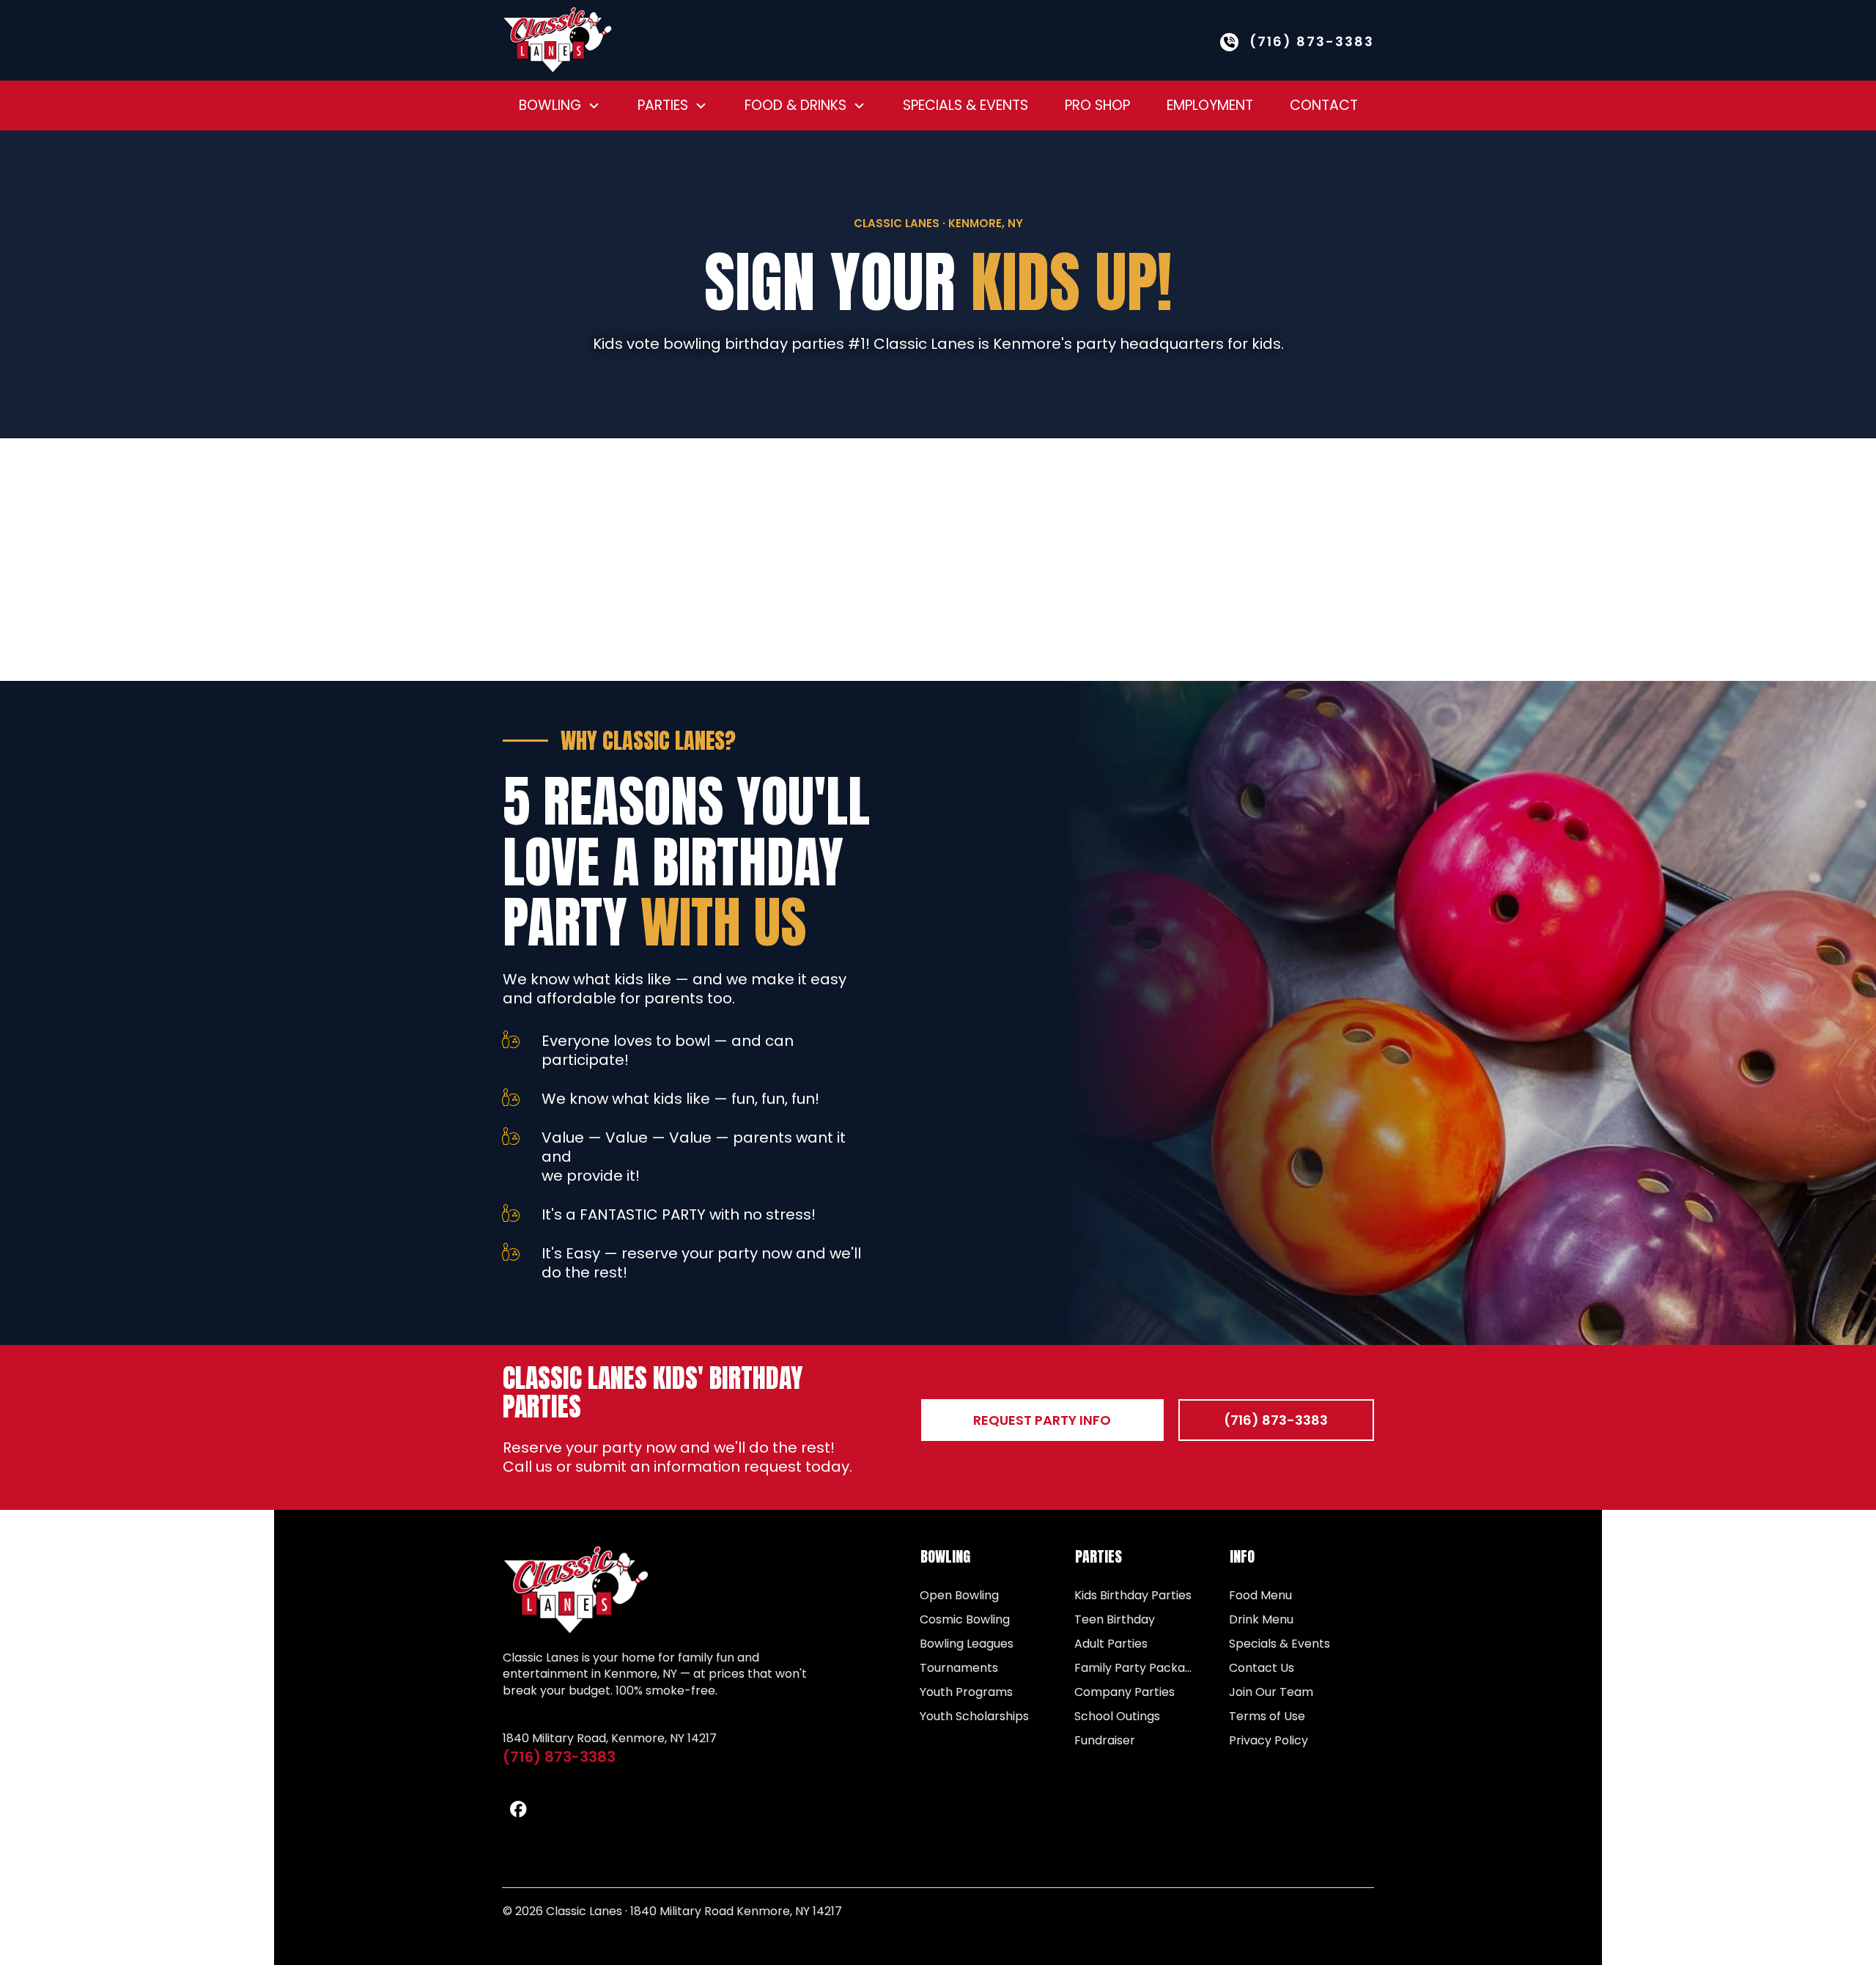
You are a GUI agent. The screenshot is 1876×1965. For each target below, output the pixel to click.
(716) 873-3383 (559, 1757)
